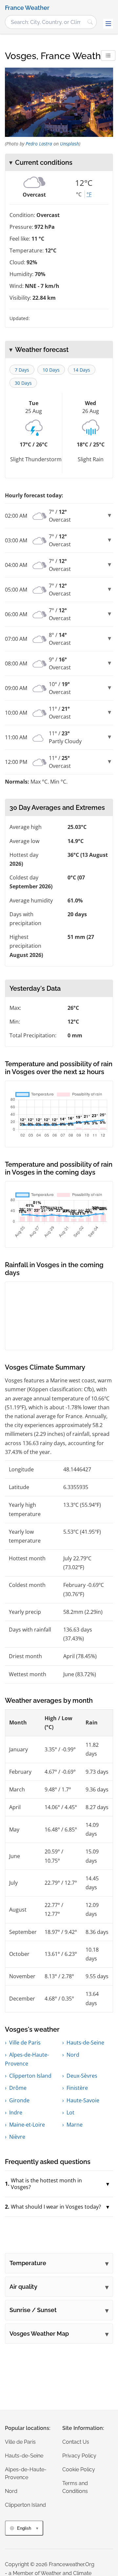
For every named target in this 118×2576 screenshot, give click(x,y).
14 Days (82, 370)
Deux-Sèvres (82, 2076)
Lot (70, 2112)
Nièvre (17, 2137)
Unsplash (69, 144)
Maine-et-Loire (27, 2125)
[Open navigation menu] (108, 24)
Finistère (77, 2088)
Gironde (19, 2100)
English (24, 2528)
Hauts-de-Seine (85, 2043)
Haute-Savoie (83, 2100)
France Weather (27, 8)
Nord (73, 2055)
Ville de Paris (25, 2043)
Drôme (18, 2088)
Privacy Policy (79, 2456)
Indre (16, 2112)
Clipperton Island (30, 2076)
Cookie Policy (79, 2469)
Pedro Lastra (39, 144)
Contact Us (76, 2442)
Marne (75, 2125)
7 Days (22, 370)
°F (89, 194)
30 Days (23, 383)
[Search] (90, 22)
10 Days (51, 370)
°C (79, 194)
